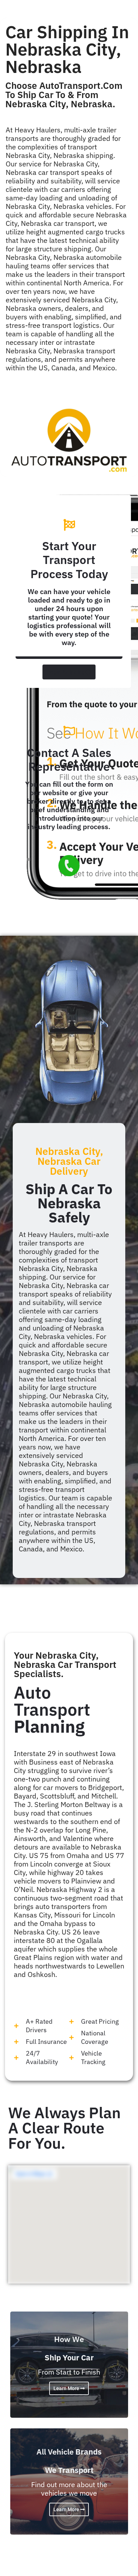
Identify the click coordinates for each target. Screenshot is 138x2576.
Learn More (67, 2388)
